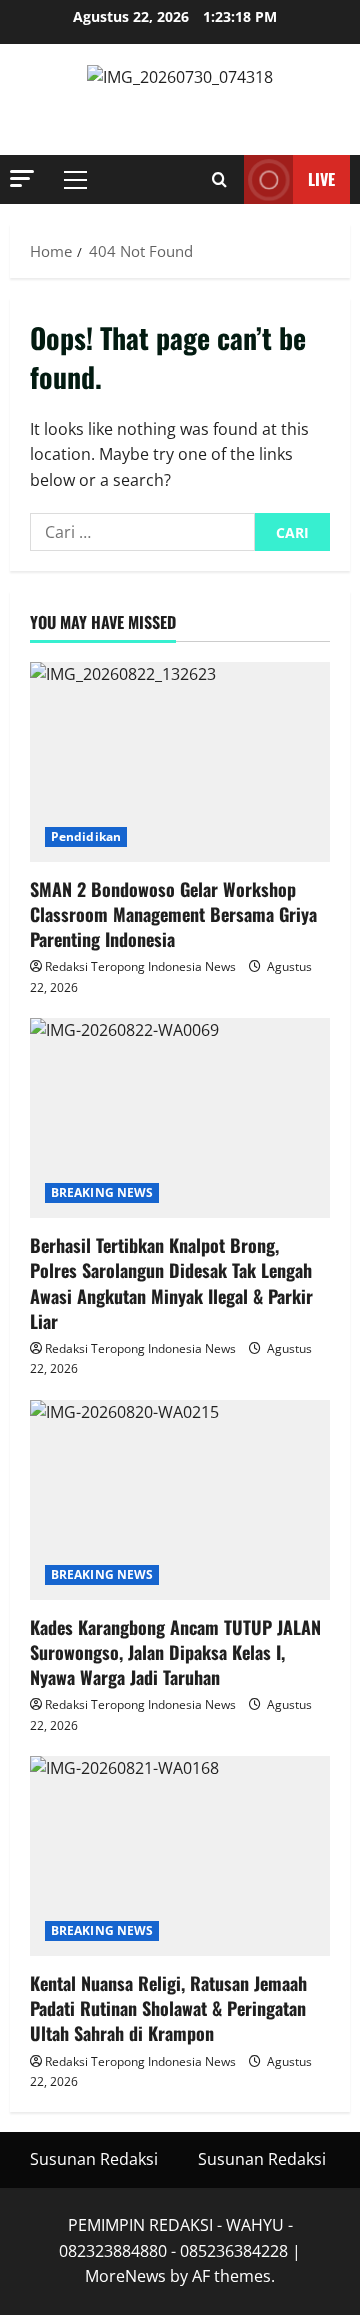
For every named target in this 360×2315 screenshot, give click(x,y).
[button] (22, 178)
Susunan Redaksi (94, 2159)
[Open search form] (219, 180)
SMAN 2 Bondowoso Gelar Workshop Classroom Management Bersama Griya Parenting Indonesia (173, 914)
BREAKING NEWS (102, 1192)
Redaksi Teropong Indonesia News (140, 966)
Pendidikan (86, 836)
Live (321, 179)
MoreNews (125, 2276)
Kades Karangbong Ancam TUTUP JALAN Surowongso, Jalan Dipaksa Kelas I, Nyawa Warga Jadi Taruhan (175, 1652)
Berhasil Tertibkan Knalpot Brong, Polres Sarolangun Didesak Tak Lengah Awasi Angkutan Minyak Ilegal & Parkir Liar (171, 1283)
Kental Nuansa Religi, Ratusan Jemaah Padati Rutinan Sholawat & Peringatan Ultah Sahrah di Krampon (168, 2008)
